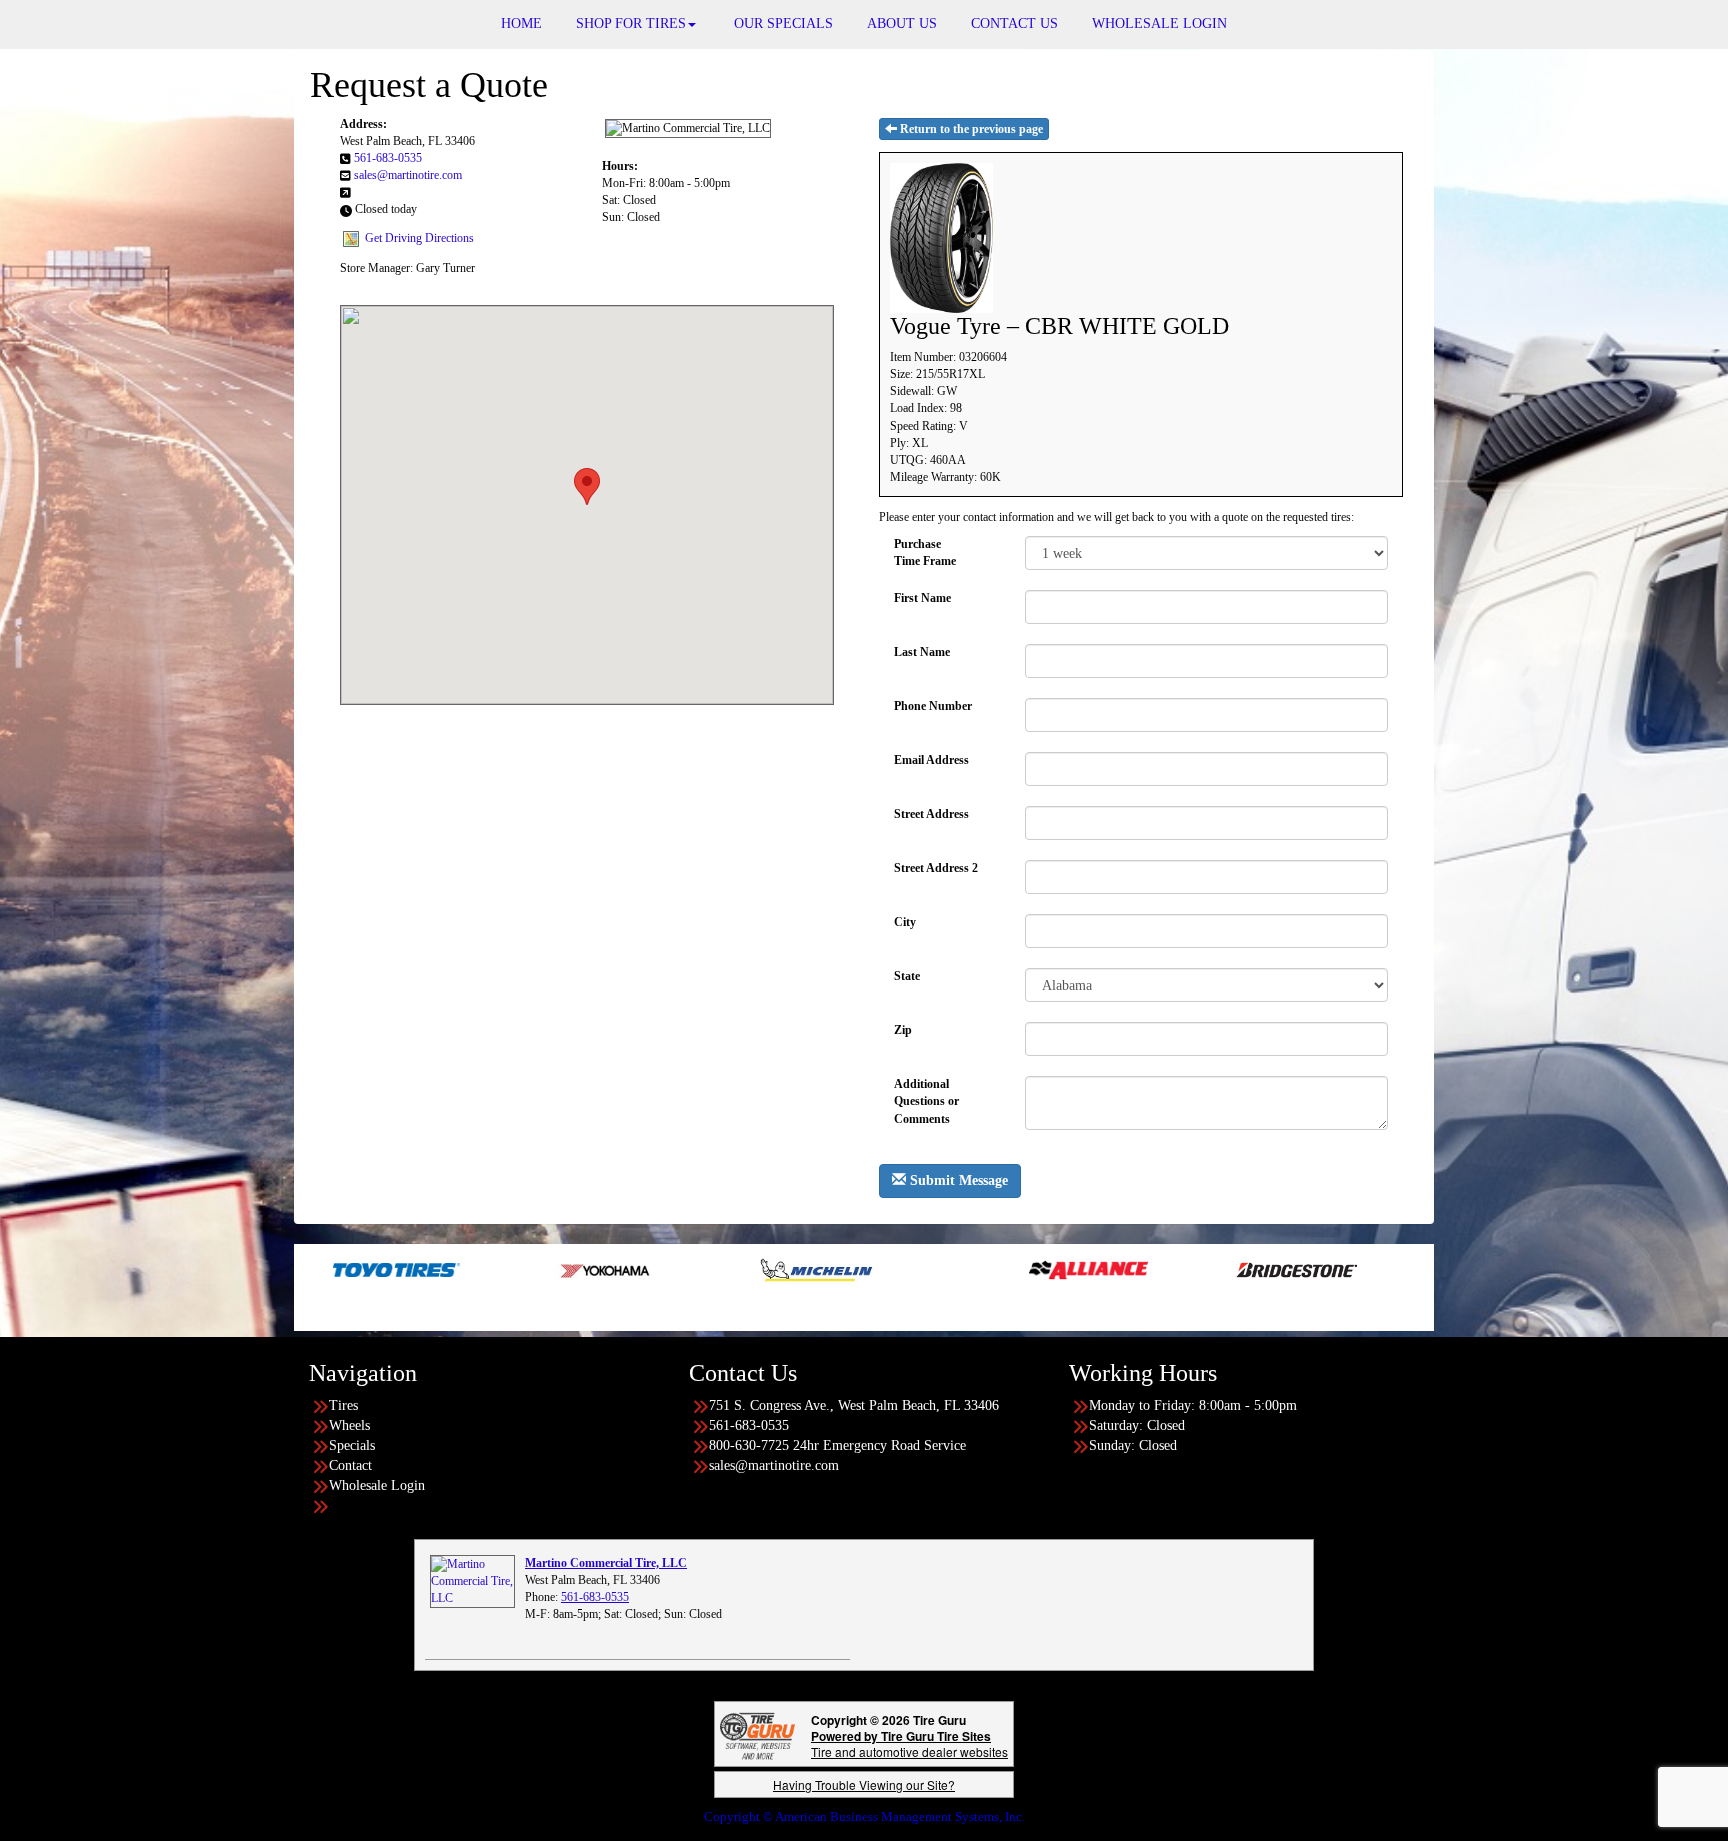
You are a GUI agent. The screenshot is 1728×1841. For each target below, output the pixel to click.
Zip (903, 1030)
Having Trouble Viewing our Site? (864, 1784)
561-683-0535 (388, 158)
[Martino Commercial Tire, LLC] (472, 1580)
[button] (587, 486)
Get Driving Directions (419, 238)
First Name (922, 598)
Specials (352, 1445)
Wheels (349, 1425)
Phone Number (933, 706)
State (907, 976)
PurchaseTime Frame (925, 552)
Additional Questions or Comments (926, 1093)
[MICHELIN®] (717, 1269)
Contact (350, 1465)
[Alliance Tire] (989, 1269)
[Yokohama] (507, 1269)
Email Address (931, 760)
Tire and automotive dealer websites (909, 1743)
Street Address (931, 814)
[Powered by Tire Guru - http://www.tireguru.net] (757, 1734)
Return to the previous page (970, 129)
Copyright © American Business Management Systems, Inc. (864, 1816)
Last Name (922, 652)
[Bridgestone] (1199, 1269)
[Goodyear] (1409, 1269)
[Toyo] (297, 1269)
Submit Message (957, 1180)
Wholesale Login (377, 1485)
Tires (343, 1405)
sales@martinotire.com (408, 175)
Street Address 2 (936, 868)
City (905, 922)
